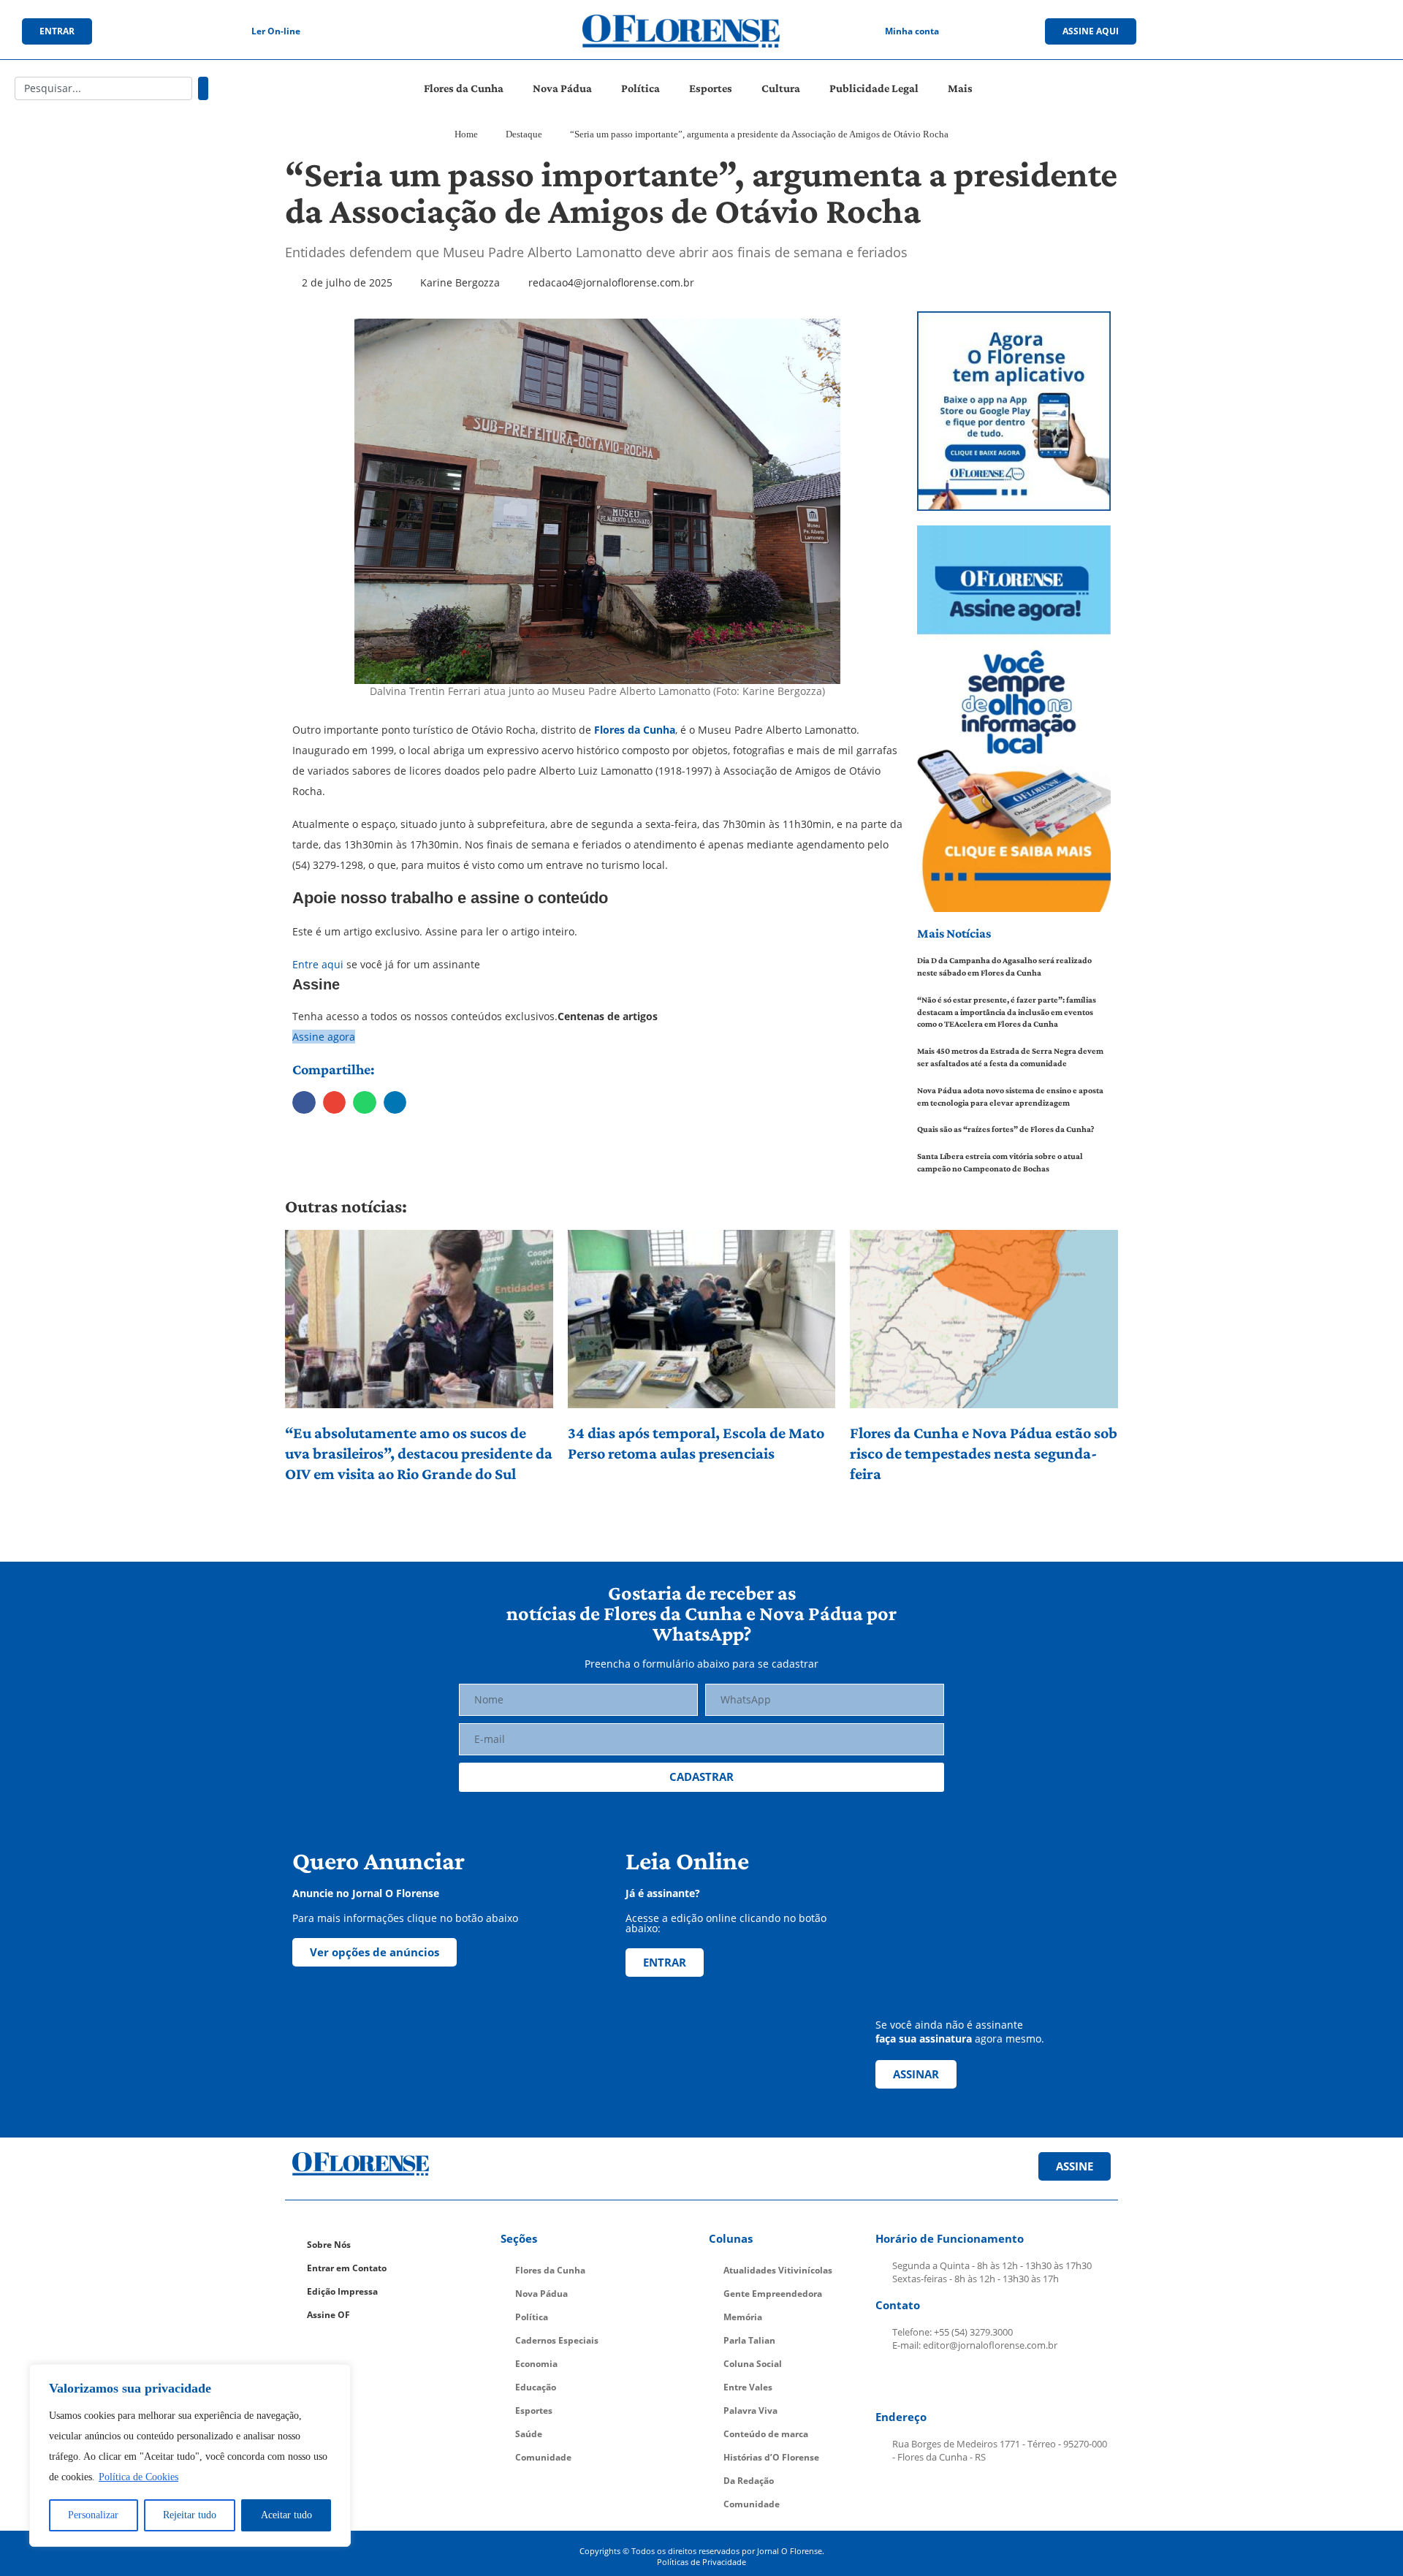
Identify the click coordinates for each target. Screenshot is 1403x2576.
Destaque (524, 134)
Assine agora (324, 1037)
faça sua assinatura (924, 2039)
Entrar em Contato (347, 2268)
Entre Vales (748, 2387)
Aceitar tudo (286, 2515)
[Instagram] (1270, 31)
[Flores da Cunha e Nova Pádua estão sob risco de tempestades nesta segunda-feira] (984, 1319)
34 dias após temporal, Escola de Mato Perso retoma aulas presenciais (696, 1443)
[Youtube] (1300, 31)
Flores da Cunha (464, 88)
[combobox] (103, 88)
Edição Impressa (342, 2291)
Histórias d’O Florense (771, 2457)
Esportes (711, 88)
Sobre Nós (329, 2245)
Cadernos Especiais (557, 2340)
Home (466, 134)
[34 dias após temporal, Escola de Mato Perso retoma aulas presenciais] (702, 1319)
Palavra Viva (750, 2410)
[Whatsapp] (1330, 31)
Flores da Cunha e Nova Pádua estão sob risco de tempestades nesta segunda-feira (984, 1453)
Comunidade (543, 2457)
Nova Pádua (562, 88)
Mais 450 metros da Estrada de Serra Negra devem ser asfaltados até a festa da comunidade (1010, 1057)
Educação (536, 2387)
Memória (743, 2317)
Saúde (529, 2434)
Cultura (781, 88)
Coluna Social (753, 2364)
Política (640, 88)
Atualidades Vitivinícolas (778, 2270)
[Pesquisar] (203, 88)
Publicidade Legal (874, 88)
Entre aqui (318, 964)
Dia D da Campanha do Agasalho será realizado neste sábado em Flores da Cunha (1004, 966)
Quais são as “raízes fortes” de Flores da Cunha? (1005, 1129)
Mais (960, 88)
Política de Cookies (138, 2477)
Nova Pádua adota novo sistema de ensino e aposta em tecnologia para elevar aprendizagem (1010, 1097)
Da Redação (749, 2481)
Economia (536, 2364)
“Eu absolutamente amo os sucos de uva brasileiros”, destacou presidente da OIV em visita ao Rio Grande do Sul (419, 1453)
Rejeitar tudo (190, 2515)
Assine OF (328, 2315)
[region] (190, 2455)
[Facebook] (1240, 31)
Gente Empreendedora (773, 2294)
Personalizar (93, 2515)
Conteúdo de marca (766, 2434)
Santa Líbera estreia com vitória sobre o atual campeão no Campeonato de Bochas (1000, 1162)
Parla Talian (749, 2340)
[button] (304, 1103)
